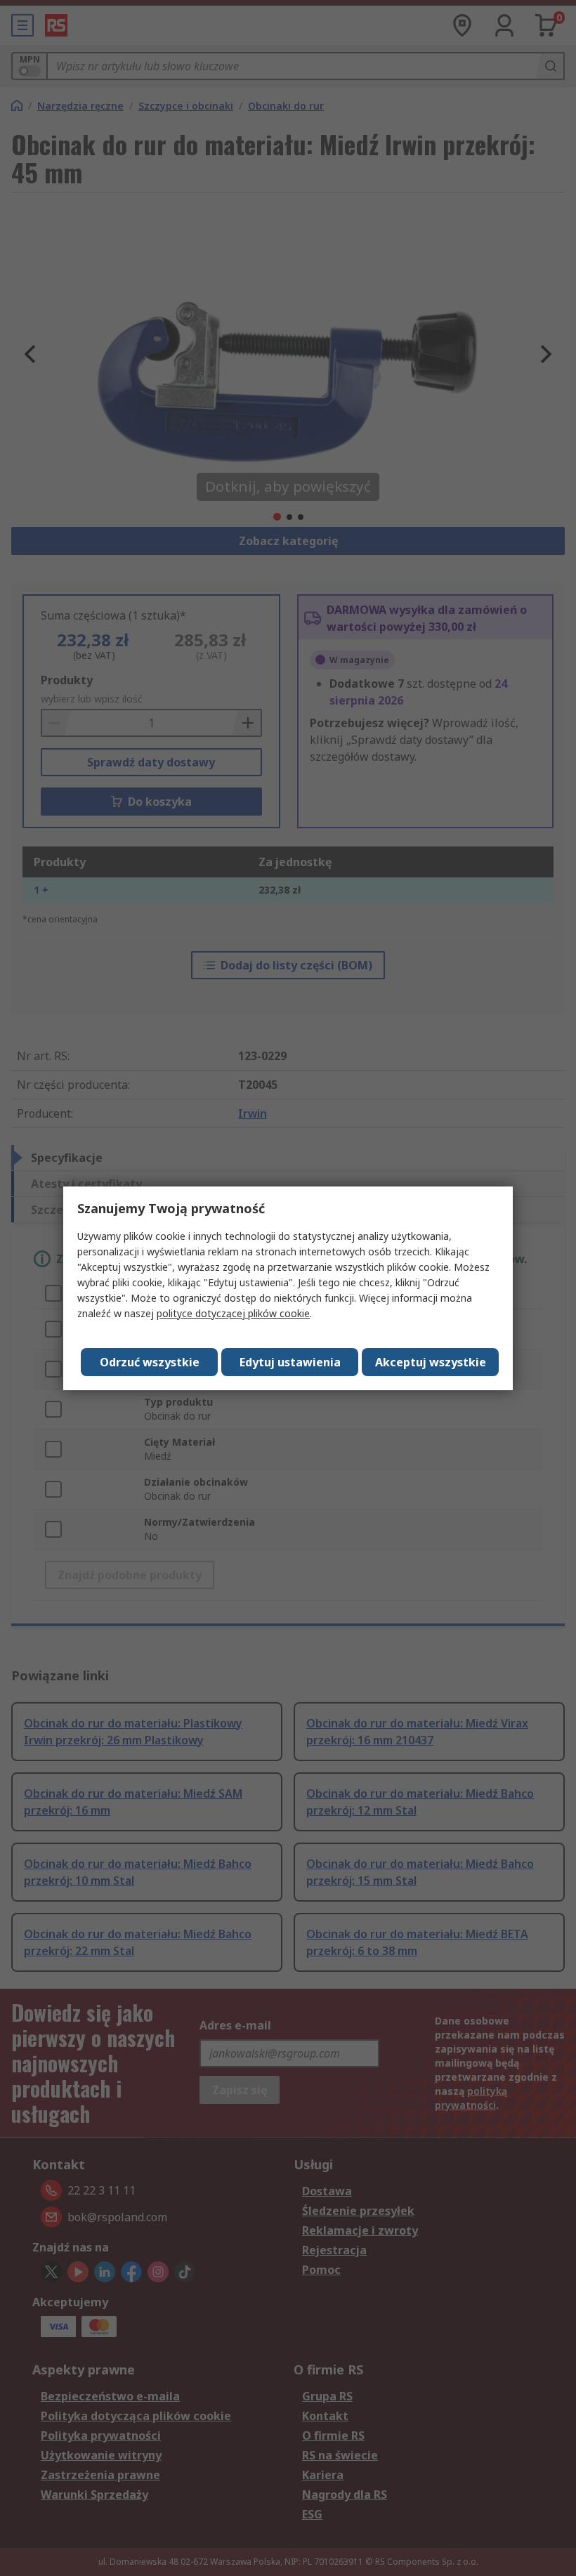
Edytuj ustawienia (290, 1362)
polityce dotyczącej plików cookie (233, 1313)
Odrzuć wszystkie (150, 1362)
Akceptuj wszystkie (431, 1362)
